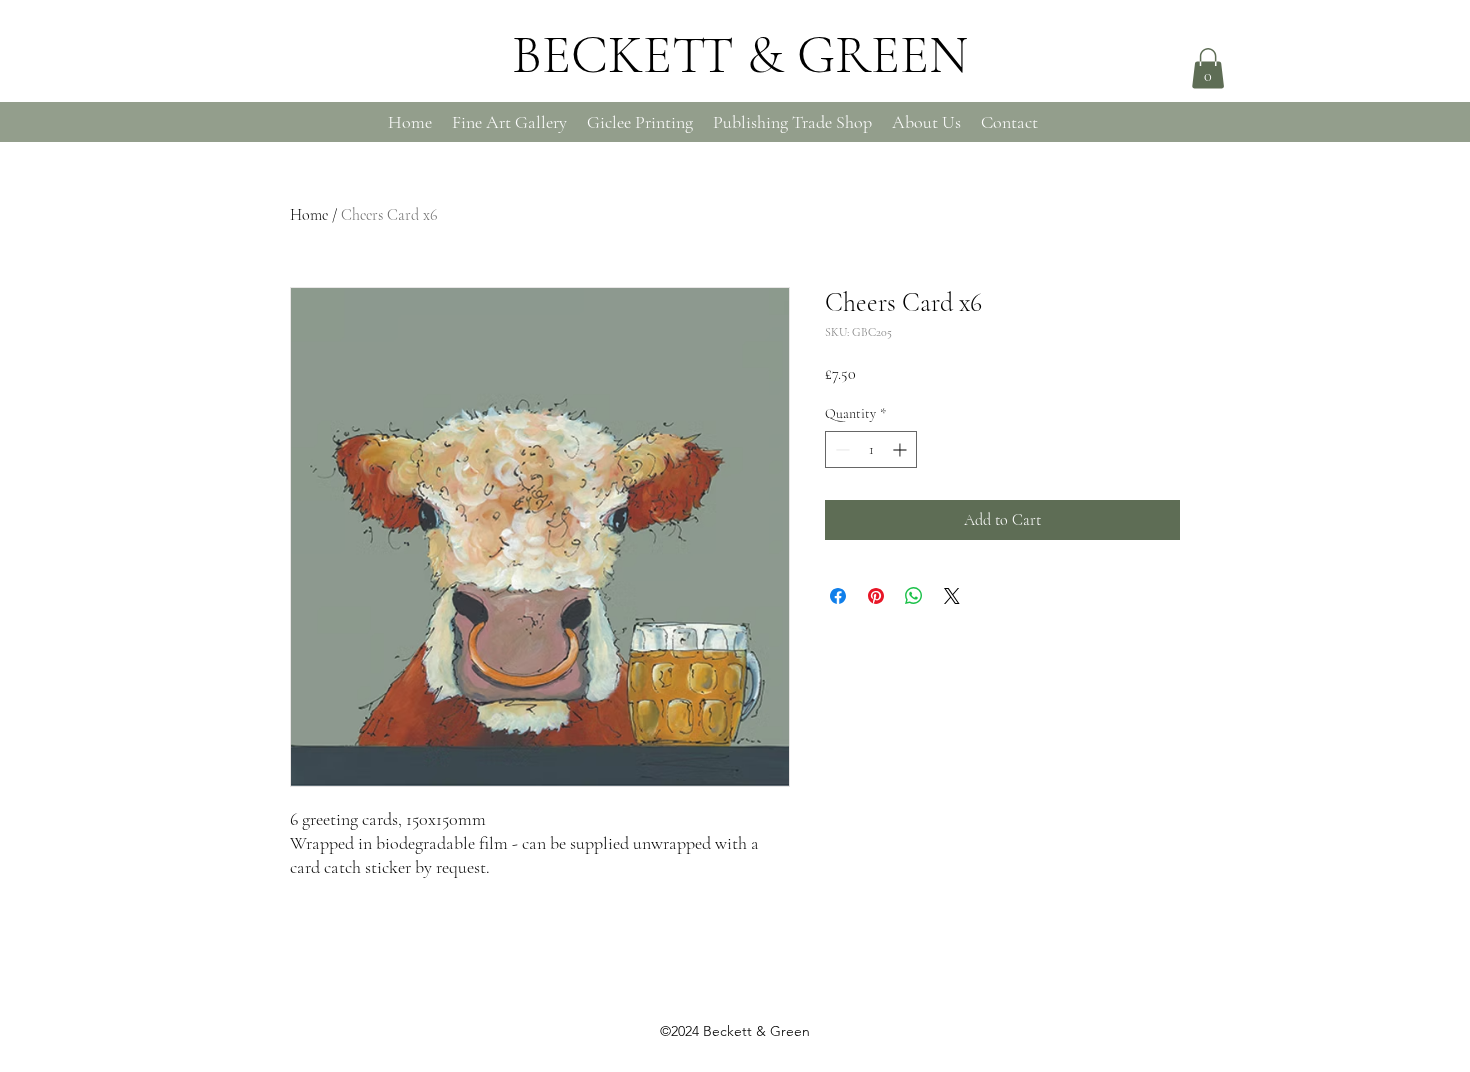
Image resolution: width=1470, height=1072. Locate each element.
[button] (1208, 68)
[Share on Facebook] (838, 596)
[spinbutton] (871, 449)
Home (309, 215)
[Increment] (901, 449)
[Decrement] (840, 449)
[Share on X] (952, 596)
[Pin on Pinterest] (876, 596)
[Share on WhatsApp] (914, 596)
